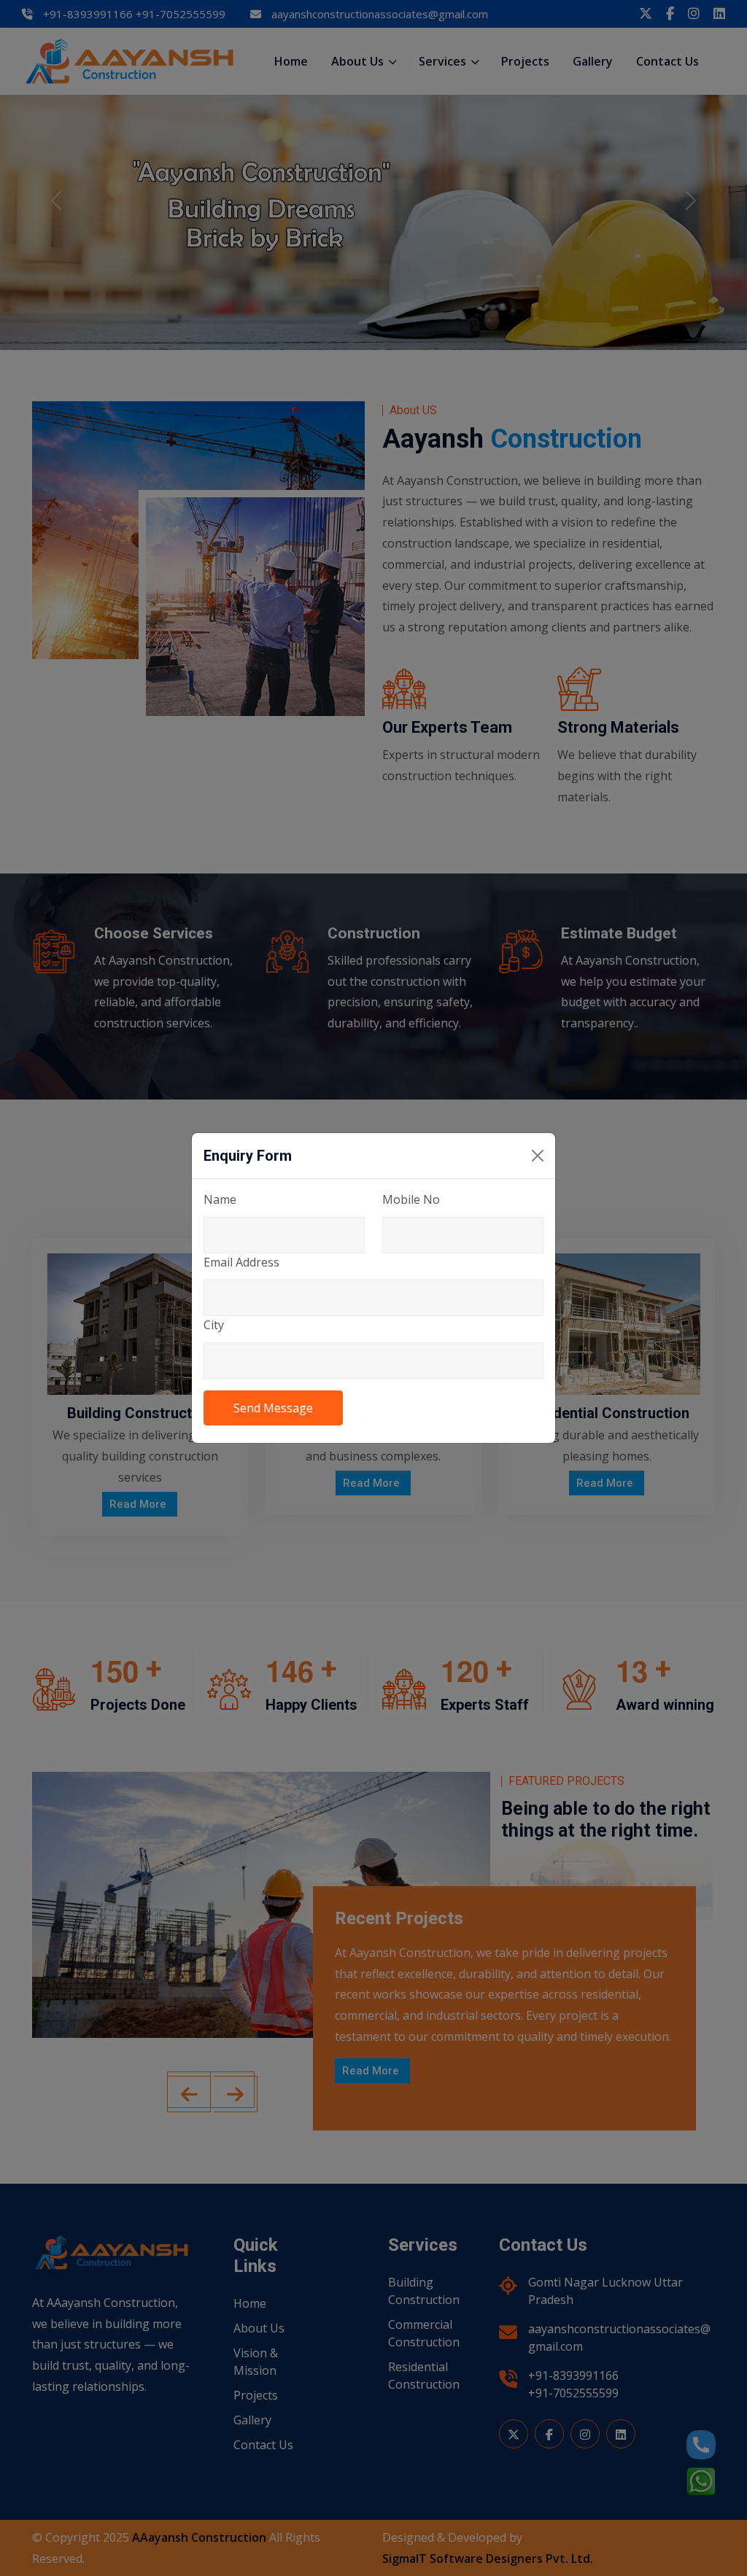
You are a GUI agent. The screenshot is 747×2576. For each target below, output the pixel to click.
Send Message (273, 1408)
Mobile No (411, 1199)
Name (220, 1199)
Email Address (241, 1262)
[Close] (538, 1156)
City (214, 1325)
